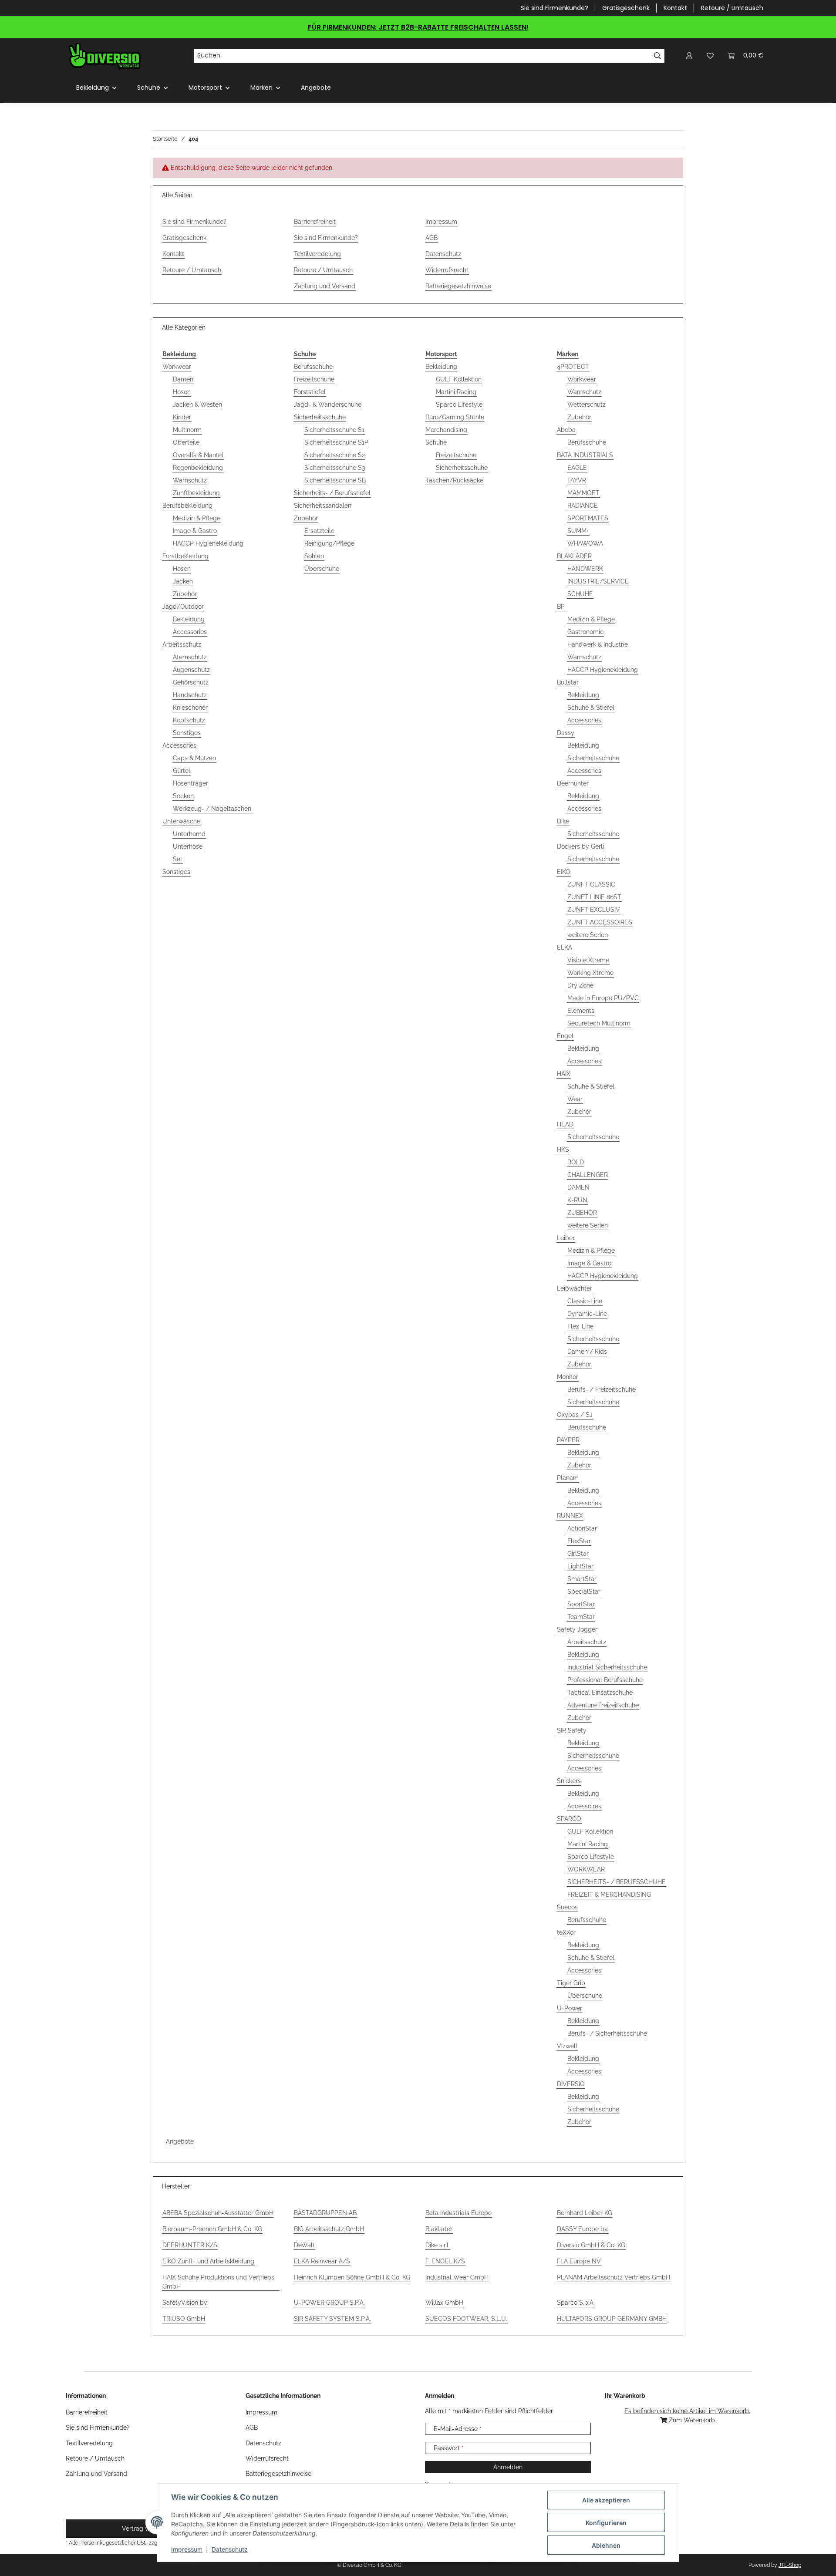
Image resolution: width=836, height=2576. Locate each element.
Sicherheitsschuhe (320, 417)
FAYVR (577, 480)
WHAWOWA (585, 543)
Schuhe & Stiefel (591, 708)
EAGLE (577, 468)
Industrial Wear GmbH (457, 2277)
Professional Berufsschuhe (605, 1680)
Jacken (183, 581)
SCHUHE (580, 594)
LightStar (580, 1566)
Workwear (177, 367)
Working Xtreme (590, 973)
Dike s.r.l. (438, 2245)
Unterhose (188, 846)
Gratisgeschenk (626, 8)
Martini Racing (456, 392)
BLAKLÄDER (574, 556)
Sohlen (314, 556)
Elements (581, 1011)
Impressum (187, 2549)
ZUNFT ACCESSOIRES (600, 922)
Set (178, 859)
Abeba (566, 430)
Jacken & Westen (197, 405)
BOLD (576, 1162)
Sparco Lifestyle (459, 405)
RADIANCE (583, 506)
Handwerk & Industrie (598, 644)
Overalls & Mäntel (198, 455)
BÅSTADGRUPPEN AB (325, 2213)
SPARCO (569, 1819)
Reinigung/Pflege (329, 543)
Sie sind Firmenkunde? (555, 8)
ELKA (565, 947)
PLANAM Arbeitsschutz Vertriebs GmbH (614, 2277)
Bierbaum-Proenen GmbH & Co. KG (212, 2229)
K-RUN (577, 1200)
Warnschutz (190, 480)
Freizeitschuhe (314, 379)
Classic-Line (585, 1301)
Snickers (569, 1781)
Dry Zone (580, 985)
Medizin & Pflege (197, 518)
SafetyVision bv (185, 2303)
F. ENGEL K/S (445, 2261)
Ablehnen (606, 2545)
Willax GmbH (444, 2303)
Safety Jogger (577, 1629)
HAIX (564, 1074)
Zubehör (185, 594)
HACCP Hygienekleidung (208, 543)
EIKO (564, 872)
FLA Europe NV (579, 2261)
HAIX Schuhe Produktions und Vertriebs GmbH (218, 2282)
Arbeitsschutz (182, 644)
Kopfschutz (189, 720)
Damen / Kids (587, 1352)
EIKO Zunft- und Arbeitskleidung (208, 2261)
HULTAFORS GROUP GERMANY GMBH (612, 2319)
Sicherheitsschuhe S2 (335, 455)
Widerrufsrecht (447, 270)
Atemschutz (190, 657)
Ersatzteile (319, 531)
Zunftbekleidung (196, 493)
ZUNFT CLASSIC (591, 884)
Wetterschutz (587, 405)
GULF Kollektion (459, 379)
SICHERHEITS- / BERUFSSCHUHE (617, 1882)
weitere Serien (588, 935)
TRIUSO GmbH (184, 2319)
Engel (565, 1036)
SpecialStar (584, 1591)
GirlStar (578, 1554)
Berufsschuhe (313, 367)
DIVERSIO (571, 2084)
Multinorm (187, 430)
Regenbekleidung (198, 468)
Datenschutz (230, 2549)
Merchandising (446, 430)
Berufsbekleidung (187, 506)
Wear (575, 1099)
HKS (563, 1150)
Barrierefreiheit (315, 222)
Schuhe (436, 442)
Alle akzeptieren (606, 2500)
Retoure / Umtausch (732, 8)
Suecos (567, 1907)
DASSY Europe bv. (583, 2229)
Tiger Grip (571, 1983)
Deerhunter (573, 783)
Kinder (182, 417)
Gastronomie (585, 632)
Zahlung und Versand (325, 286)
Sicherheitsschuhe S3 (335, 468)
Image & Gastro (195, 531)
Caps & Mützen (194, 758)
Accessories (190, 632)
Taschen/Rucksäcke (454, 480)
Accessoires (584, 1806)
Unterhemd (189, 834)
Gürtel (182, 771)
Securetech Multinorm (599, 1023)
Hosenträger (190, 783)
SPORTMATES (588, 518)
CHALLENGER (588, 1175)
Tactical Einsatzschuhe (600, 1693)
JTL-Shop (790, 2565)
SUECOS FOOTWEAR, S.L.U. (466, 2319)
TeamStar (581, 1617)
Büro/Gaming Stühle (455, 417)
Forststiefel (310, 392)
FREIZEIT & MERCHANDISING (609, 1895)
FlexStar (579, 1541)
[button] (689, 56)
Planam (568, 1478)
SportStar (581, 1604)
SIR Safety (572, 1730)
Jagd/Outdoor (183, 607)
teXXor (566, 1932)
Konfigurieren (606, 2523)
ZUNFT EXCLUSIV (594, 910)
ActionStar (582, 1528)
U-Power (570, 2008)
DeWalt (304, 2245)
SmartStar (582, 1579)
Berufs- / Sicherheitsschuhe (607, 2033)
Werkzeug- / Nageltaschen (212, 809)
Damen (183, 379)
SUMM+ (578, 531)
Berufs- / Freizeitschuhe (602, 1389)
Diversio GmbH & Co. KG (591, 2245)
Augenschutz (191, 670)
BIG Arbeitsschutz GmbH (329, 2229)
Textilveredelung (317, 254)
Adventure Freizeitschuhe (603, 1705)
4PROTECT (573, 367)
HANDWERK (585, 569)
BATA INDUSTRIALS (585, 455)
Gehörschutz (191, 682)
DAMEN (578, 1187)
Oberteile (186, 442)
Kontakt (675, 8)
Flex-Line (580, 1326)
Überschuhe (322, 569)
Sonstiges (187, 733)
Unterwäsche (181, 821)
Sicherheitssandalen (323, 506)
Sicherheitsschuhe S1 (334, 430)
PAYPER (568, 1440)
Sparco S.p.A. (576, 2303)
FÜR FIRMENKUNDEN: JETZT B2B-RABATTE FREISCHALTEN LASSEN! (418, 27)
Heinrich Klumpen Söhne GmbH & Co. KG (352, 2277)
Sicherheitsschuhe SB (335, 480)
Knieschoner (190, 708)
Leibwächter (575, 1288)
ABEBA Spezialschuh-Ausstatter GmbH (218, 2213)
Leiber (566, 1238)
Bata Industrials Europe (458, 2213)
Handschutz (190, 695)
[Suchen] (658, 56)
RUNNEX (570, 1516)
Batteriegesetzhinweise (458, 286)
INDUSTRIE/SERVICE (598, 581)
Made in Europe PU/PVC (603, 998)
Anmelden (508, 2467)
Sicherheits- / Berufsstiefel (332, 493)
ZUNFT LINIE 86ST (594, 897)
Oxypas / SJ (575, 1415)
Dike (563, 821)
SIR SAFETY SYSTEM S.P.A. (332, 2319)
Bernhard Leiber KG (585, 2213)
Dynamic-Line (587, 1314)
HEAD (565, 1124)
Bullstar (568, 682)
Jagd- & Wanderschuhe (328, 405)
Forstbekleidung (185, 556)
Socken (183, 796)
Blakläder (439, 2229)
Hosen (182, 392)
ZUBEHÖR (582, 1213)
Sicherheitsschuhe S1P (336, 442)
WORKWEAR (586, 1869)
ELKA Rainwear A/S (322, 2261)
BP (561, 607)
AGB (431, 238)
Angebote (180, 2141)
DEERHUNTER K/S (190, 2245)
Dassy (566, 733)
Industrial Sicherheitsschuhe (607, 1667)
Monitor (568, 1377)
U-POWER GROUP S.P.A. (329, 2303)
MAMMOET (583, 493)
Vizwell (567, 2046)
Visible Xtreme (588, 960)
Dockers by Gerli (580, 846)
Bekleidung (189, 619)
